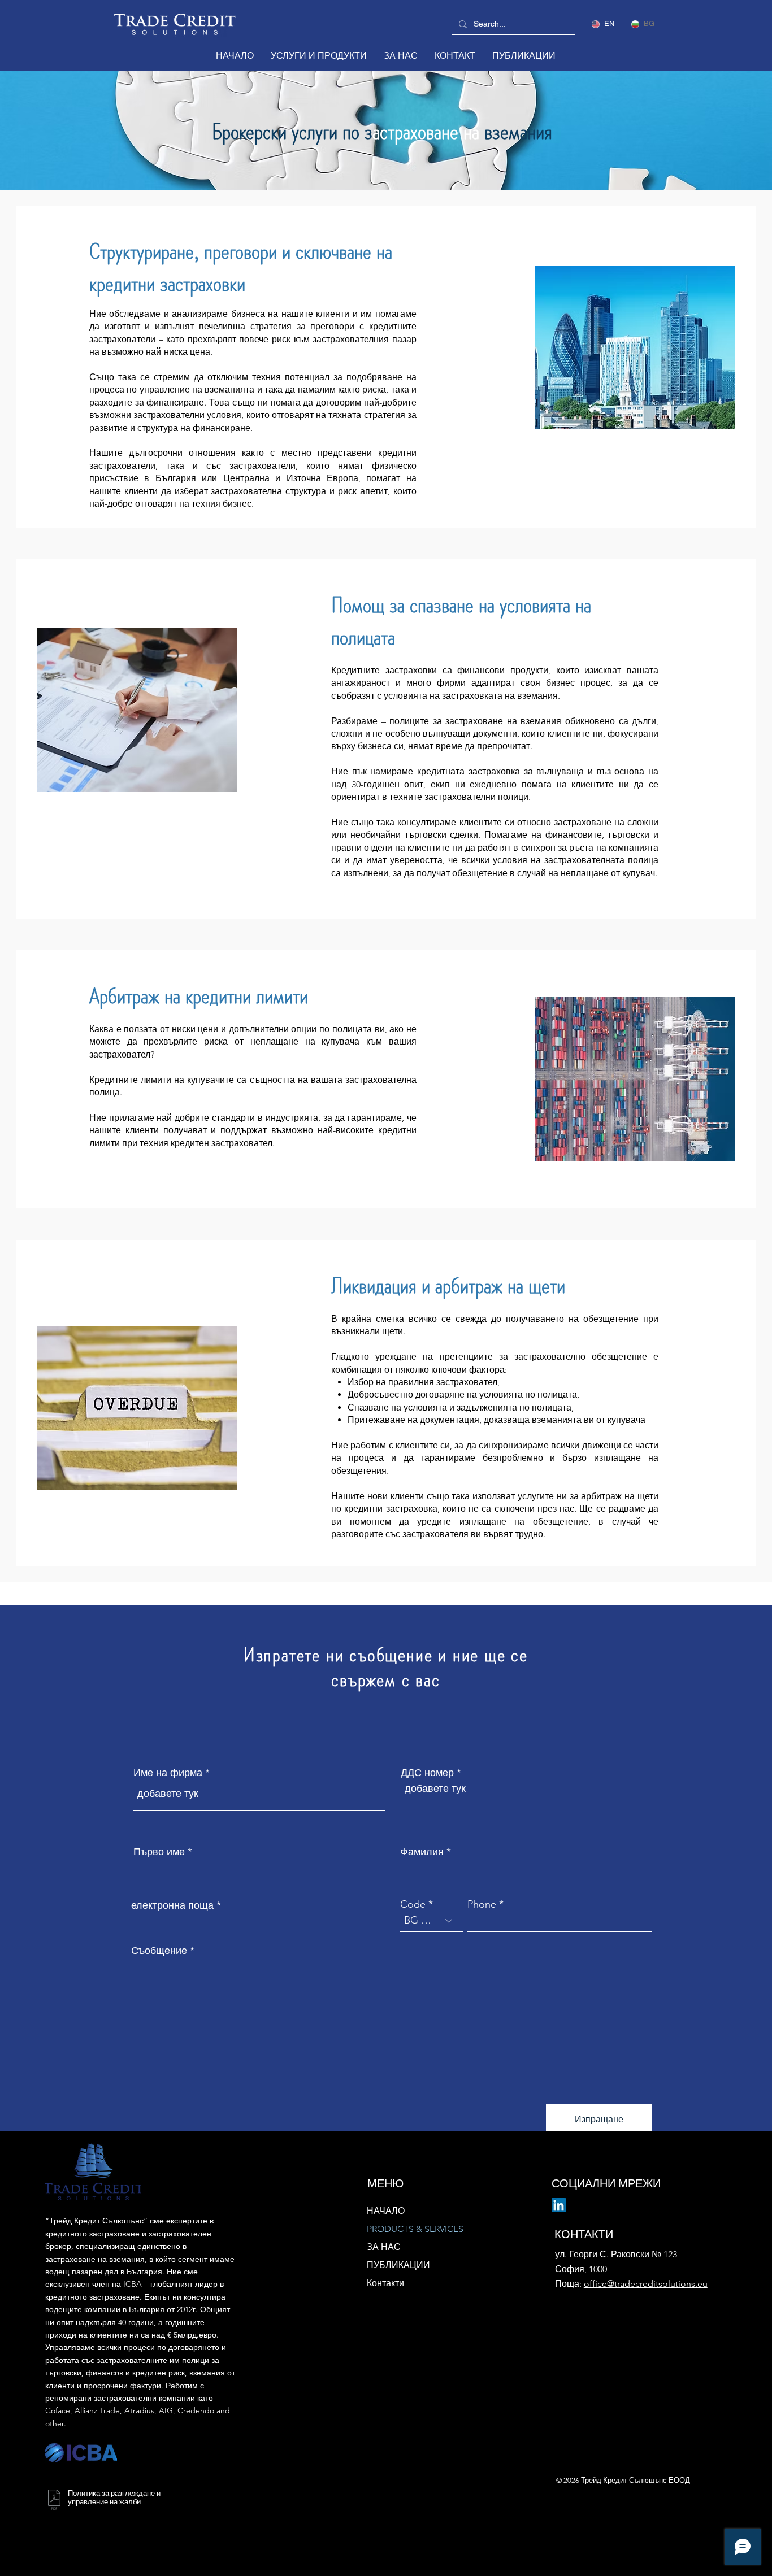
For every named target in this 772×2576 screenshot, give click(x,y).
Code (413, 1904)
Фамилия (422, 1852)
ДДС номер (427, 1773)
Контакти (385, 2283)
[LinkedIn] (559, 2205)
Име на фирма (168, 1773)
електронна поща (172, 1905)
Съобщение (159, 1951)
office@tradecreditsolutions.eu (646, 2284)
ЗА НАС (384, 2247)
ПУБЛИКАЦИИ (398, 2265)
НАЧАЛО (386, 2211)
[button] (319, 56)
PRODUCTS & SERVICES (415, 2229)
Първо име (159, 1852)
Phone (482, 1904)
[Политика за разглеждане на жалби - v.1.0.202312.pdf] (54, 2501)
